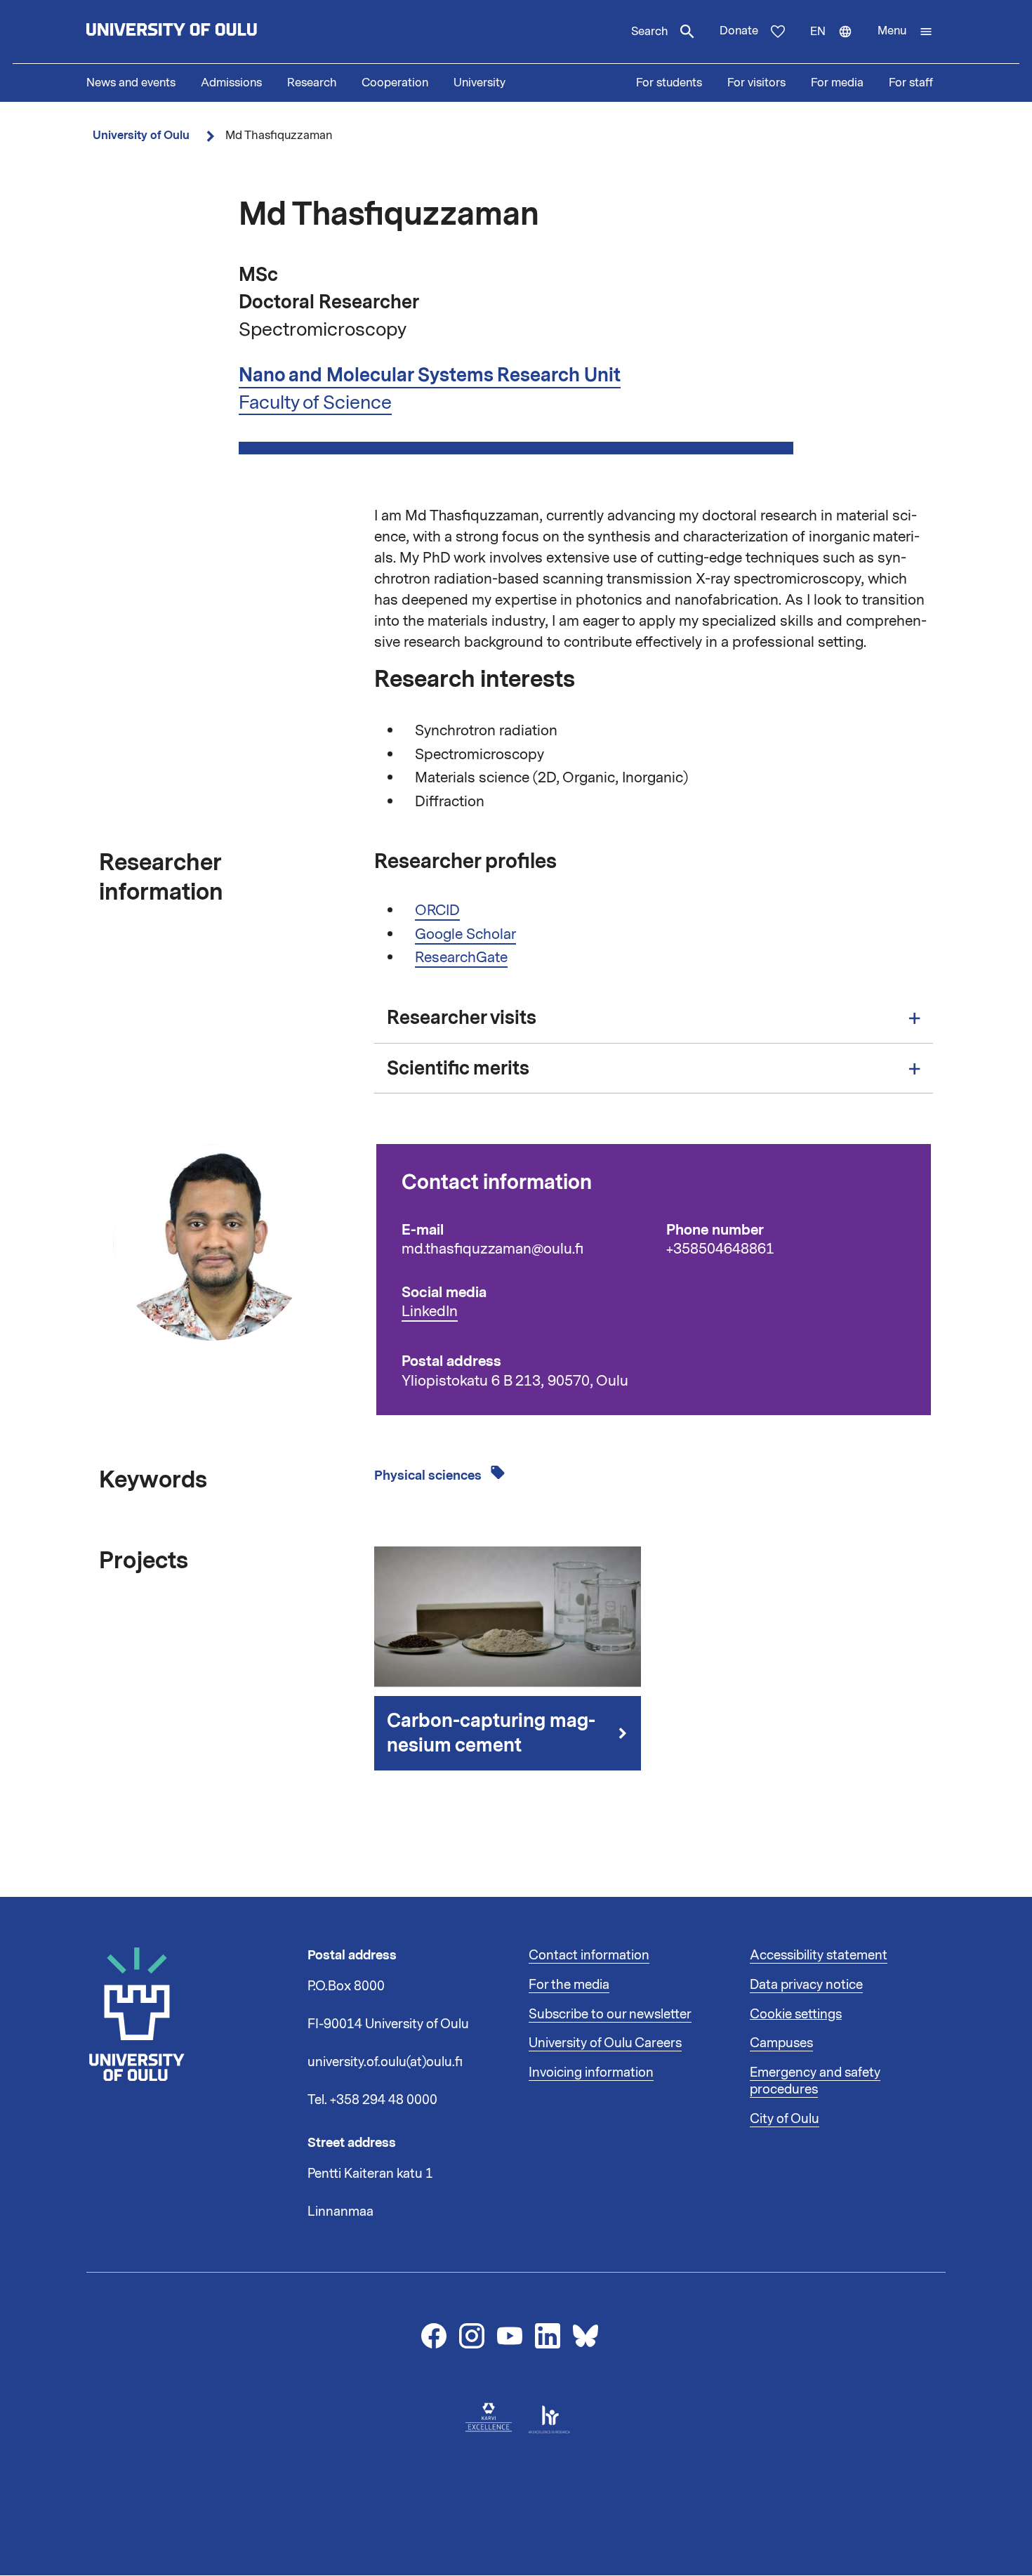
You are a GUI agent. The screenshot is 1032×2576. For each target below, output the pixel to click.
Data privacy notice (806, 1985)
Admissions (231, 83)
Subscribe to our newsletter (610, 2014)
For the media (569, 1985)
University (479, 83)
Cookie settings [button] (796, 2014)
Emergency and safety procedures (815, 2081)
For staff (911, 83)
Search (649, 32)
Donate (739, 31)
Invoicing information (591, 2072)
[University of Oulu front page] (204, 32)
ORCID (437, 910)
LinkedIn (430, 1312)
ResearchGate (461, 957)
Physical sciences (429, 1476)
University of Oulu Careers (605, 2043)
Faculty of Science (315, 402)
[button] (905, 32)
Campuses (781, 2043)
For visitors (756, 83)
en (838, 44)
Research (312, 83)
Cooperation (395, 83)
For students (669, 83)
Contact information (589, 1955)
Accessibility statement (819, 1955)
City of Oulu (785, 2119)
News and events (131, 83)
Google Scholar (465, 934)
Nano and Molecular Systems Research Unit (430, 375)
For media (837, 83)
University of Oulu (141, 135)
